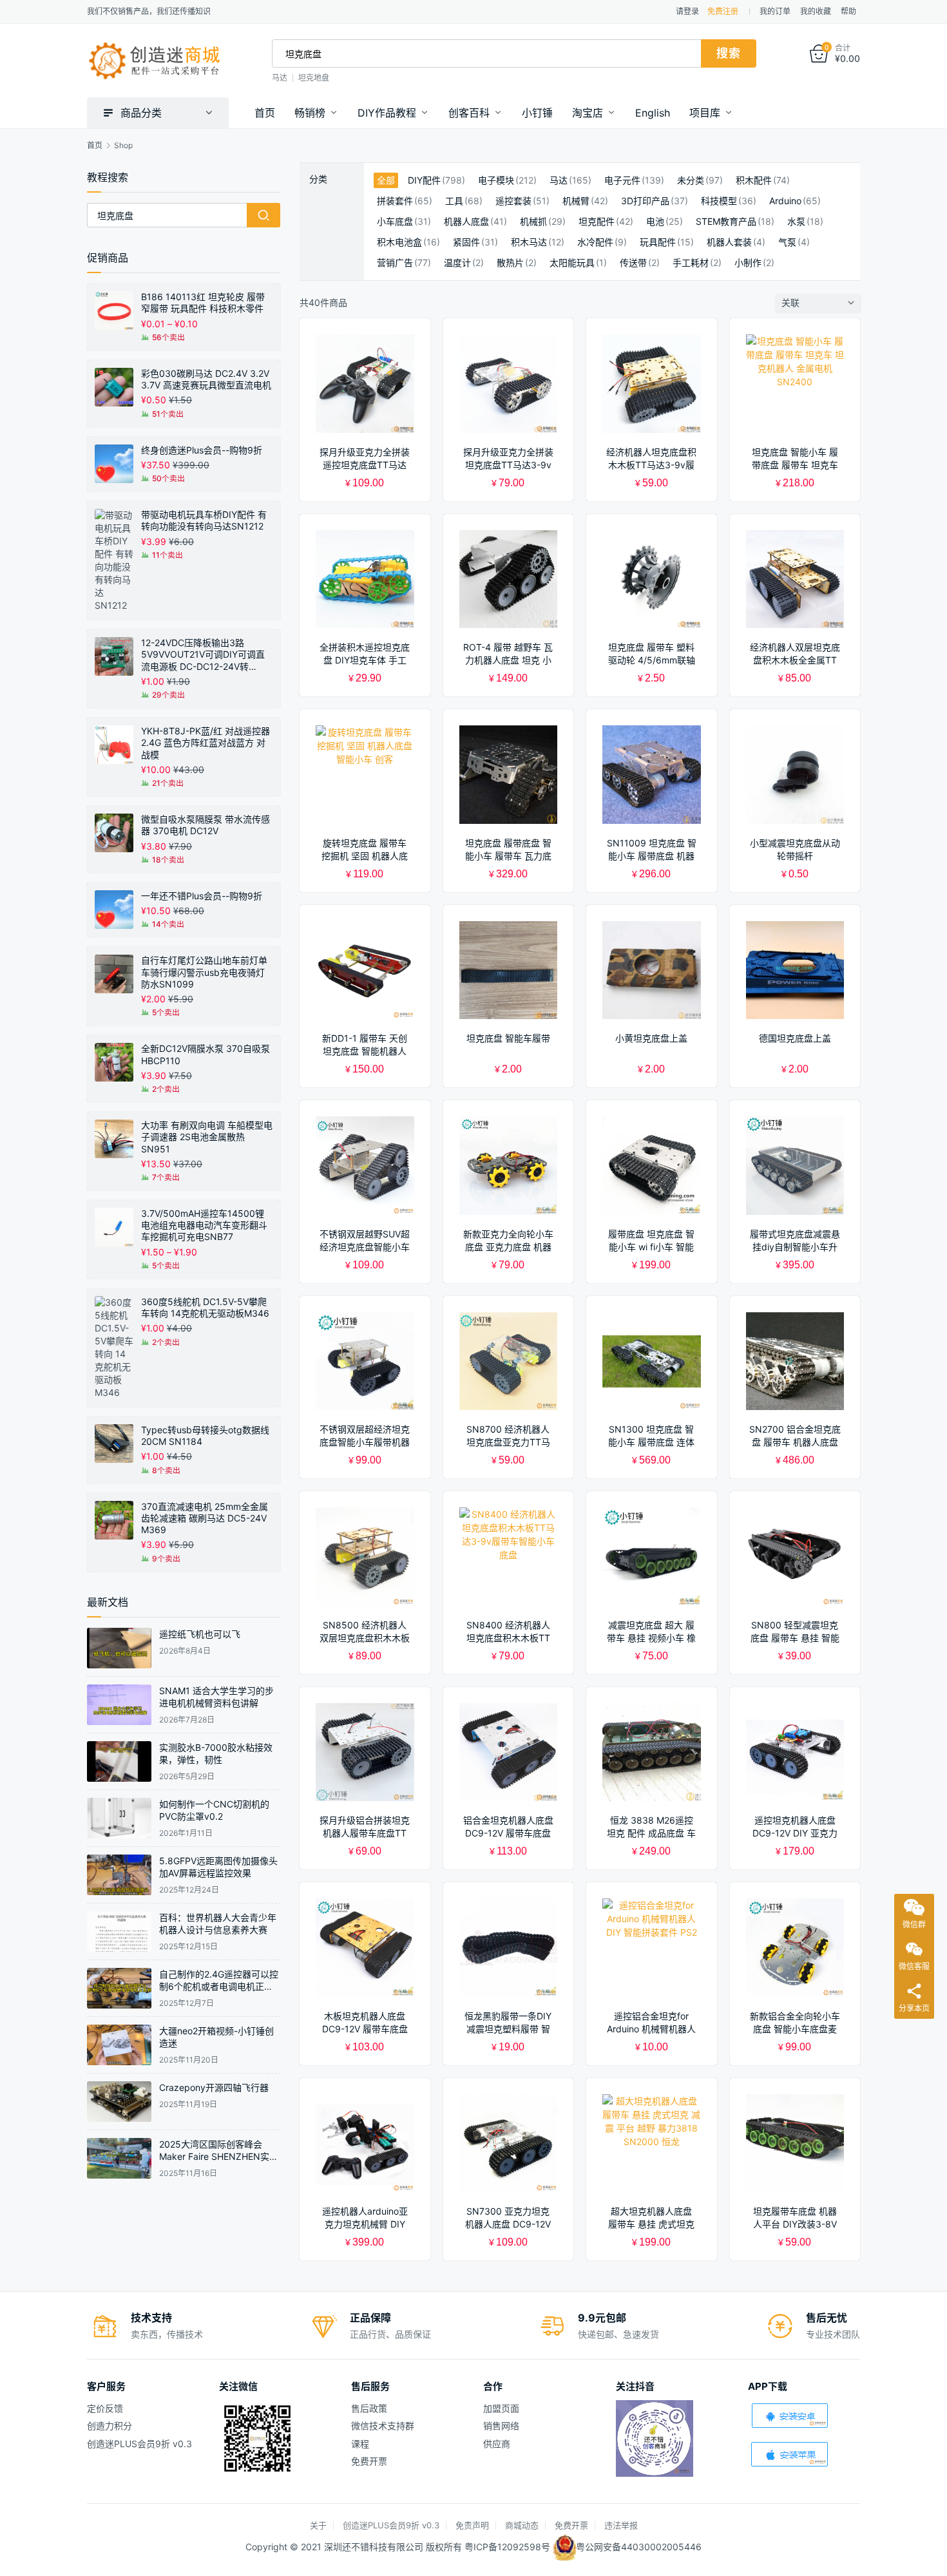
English (653, 113)
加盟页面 (501, 2408)
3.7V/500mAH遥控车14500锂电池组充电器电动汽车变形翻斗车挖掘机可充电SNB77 (204, 1225)
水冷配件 (595, 242)
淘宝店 (588, 113)
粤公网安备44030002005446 (639, 2547)
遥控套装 (513, 201)
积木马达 (529, 242)
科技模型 (719, 201)
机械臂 (576, 201)
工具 (454, 201)
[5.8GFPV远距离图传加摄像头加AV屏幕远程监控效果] (119, 1875)
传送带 (633, 263)
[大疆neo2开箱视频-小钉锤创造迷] (119, 2045)
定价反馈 (105, 2408)
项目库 (705, 113)
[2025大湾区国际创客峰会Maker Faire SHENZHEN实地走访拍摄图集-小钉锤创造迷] (119, 2158)
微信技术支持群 (383, 2426)
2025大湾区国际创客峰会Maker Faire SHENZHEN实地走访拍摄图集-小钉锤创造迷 (219, 2157)
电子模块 (496, 180)
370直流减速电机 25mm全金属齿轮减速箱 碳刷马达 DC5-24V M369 (205, 1518)
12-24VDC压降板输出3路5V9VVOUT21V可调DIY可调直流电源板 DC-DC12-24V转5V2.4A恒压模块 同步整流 (203, 655)
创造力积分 (110, 2426)
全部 (386, 180)
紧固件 (466, 242)
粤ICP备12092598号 (509, 2547)
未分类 (691, 180)
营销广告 (395, 263)
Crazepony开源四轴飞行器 (214, 2087)
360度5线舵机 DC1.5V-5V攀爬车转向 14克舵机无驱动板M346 (205, 1307)
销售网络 (501, 2426)
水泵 (796, 222)
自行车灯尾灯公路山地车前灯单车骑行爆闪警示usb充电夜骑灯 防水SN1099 (204, 972)
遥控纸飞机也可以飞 (200, 1634)
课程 (360, 2444)
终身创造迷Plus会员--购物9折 (202, 450)
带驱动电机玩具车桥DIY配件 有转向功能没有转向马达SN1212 (204, 520)
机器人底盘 (466, 222)
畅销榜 (310, 113)
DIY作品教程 (387, 113)
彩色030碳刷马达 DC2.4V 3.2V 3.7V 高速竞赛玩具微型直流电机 (206, 379)
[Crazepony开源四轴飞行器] (119, 2102)
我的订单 (775, 11)
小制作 (748, 263)
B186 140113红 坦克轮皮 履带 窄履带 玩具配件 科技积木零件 (203, 302)
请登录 (687, 11)
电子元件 (622, 180)
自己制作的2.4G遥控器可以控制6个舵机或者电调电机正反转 (219, 1987)
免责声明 (472, 2525)
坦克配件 (597, 222)
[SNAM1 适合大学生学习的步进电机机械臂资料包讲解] (119, 1705)
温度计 (457, 263)
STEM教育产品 (726, 222)
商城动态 (522, 2525)
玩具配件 (658, 242)
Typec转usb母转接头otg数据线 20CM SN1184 (205, 1436)
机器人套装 (729, 242)
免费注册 (723, 11)
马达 (280, 78)
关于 (318, 2525)
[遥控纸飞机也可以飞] (119, 1648)
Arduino (785, 201)
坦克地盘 (314, 78)
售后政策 (369, 2408)
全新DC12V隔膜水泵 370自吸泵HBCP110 (206, 1054)
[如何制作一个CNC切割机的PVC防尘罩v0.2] (119, 1818)
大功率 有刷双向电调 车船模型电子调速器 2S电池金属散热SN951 (207, 1137)
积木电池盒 (399, 242)
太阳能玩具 (572, 263)
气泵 (787, 242)
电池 (655, 222)
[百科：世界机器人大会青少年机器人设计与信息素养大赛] (119, 1932)
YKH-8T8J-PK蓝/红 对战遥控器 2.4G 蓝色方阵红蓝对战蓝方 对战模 (206, 742)
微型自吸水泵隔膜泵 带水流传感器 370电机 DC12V (206, 825)
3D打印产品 (645, 201)
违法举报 (621, 2525)
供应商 (497, 2444)
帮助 (848, 11)
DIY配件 (424, 180)
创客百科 (469, 113)
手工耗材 (691, 263)
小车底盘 (395, 222)
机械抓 (533, 222)
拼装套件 (395, 201)
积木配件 (754, 180)
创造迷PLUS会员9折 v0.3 (139, 2444)
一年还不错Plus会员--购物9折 (202, 896)
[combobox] (486, 53)
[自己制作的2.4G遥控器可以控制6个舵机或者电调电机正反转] (119, 1988)
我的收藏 (816, 11)
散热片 (510, 263)
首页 (265, 113)
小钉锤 (537, 113)
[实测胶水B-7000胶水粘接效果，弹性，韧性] (119, 1761)
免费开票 (369, 2461)
